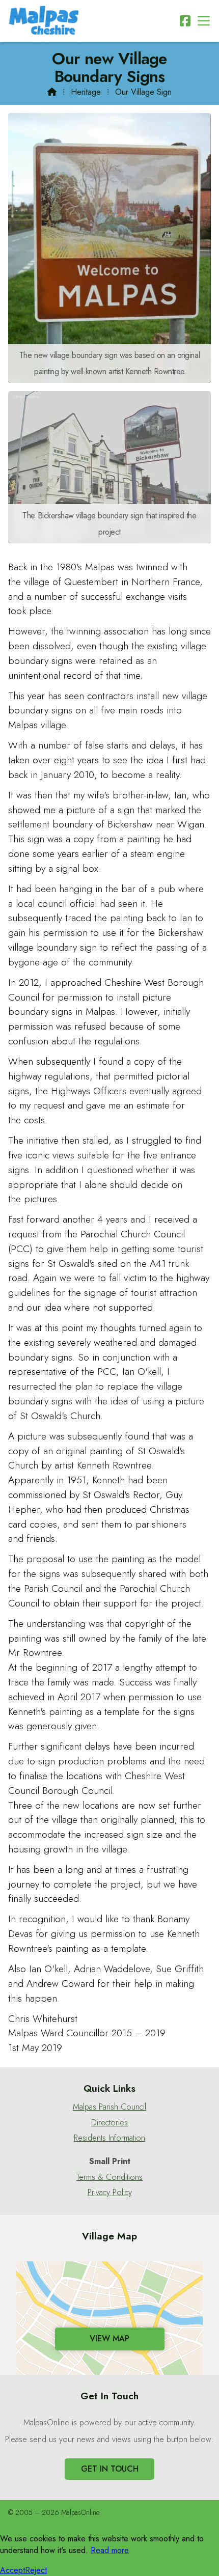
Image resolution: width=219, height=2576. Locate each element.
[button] (204, 21)
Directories (109, 2123)
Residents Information (109, 2138)
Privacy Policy (110, 2193)
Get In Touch (110, 2469)
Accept (12, 2570)
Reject (36, 2570)
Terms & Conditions (109, 2177)
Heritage (86, 92)
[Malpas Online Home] (44, 21)
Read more (110, 2550)
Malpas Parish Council (109, 2107)
